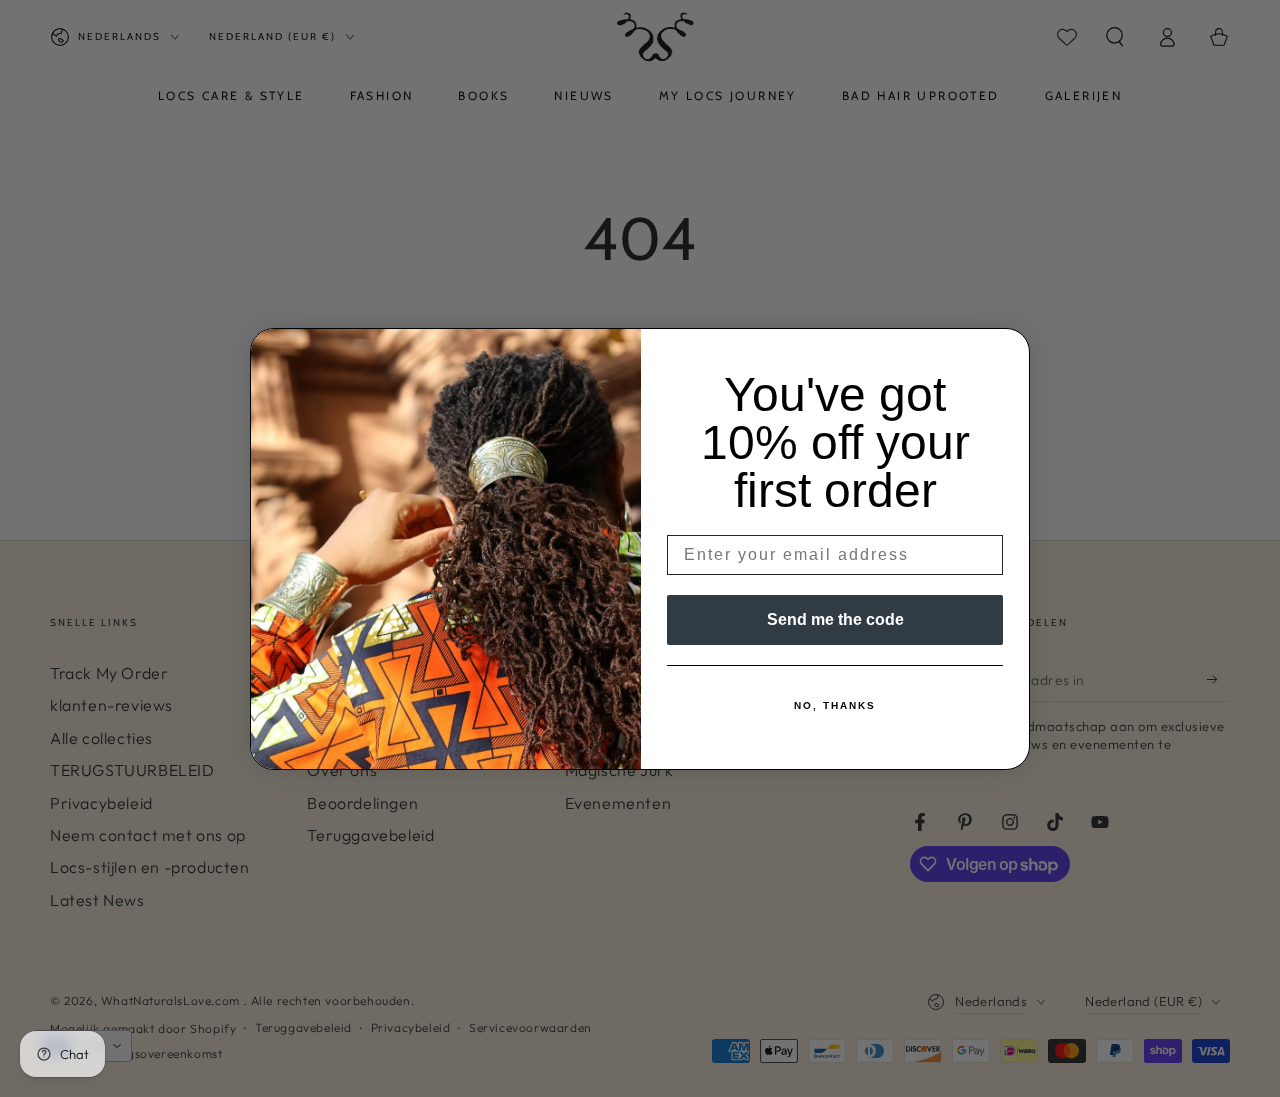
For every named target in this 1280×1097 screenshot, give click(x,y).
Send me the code (835, 619)
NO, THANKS (835, 705)
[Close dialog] (1008, 350)
